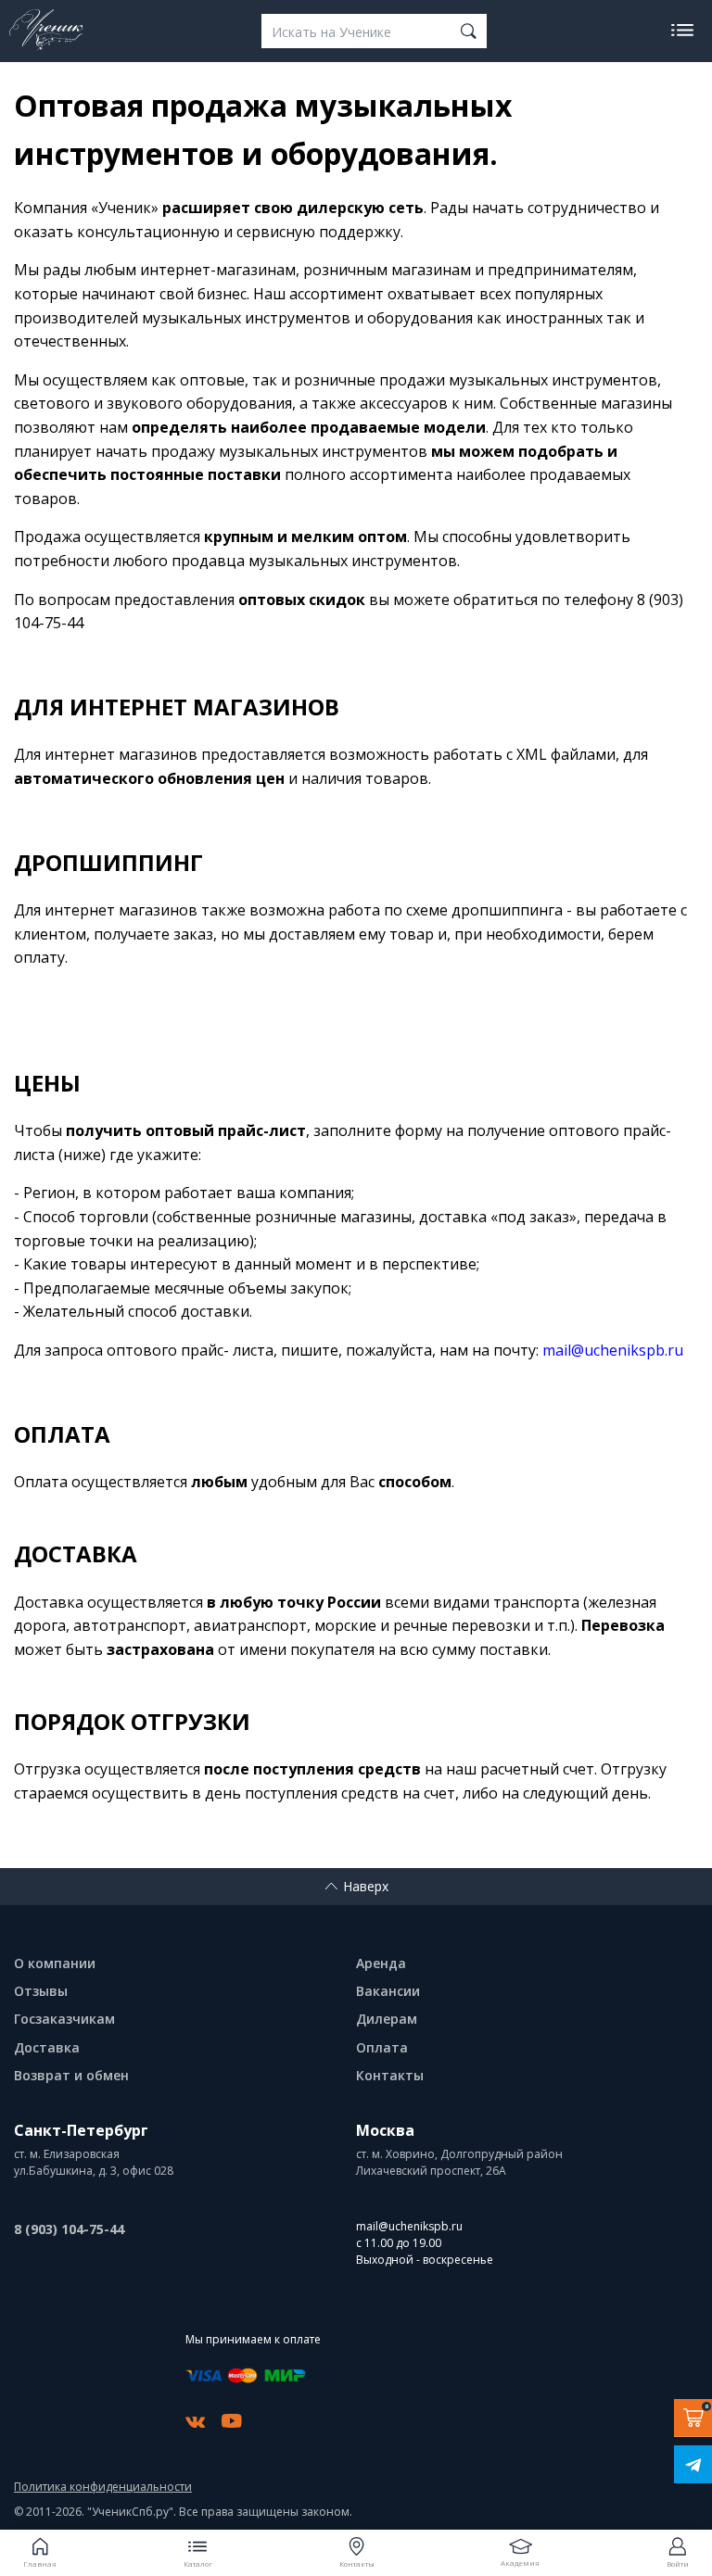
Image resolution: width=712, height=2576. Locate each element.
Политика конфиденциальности (103, 2487)
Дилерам (387, 2019)
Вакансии (388, 1991)
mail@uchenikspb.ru (409, 2226)
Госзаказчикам (64, 2019)
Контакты (390, 2075)
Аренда (381, 1963)
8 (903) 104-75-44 (69, 2229)
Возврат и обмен (71, 2075)
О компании (55, 1963)
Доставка (47, 2047)
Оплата (382, 2047)
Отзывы (41, 1991)
